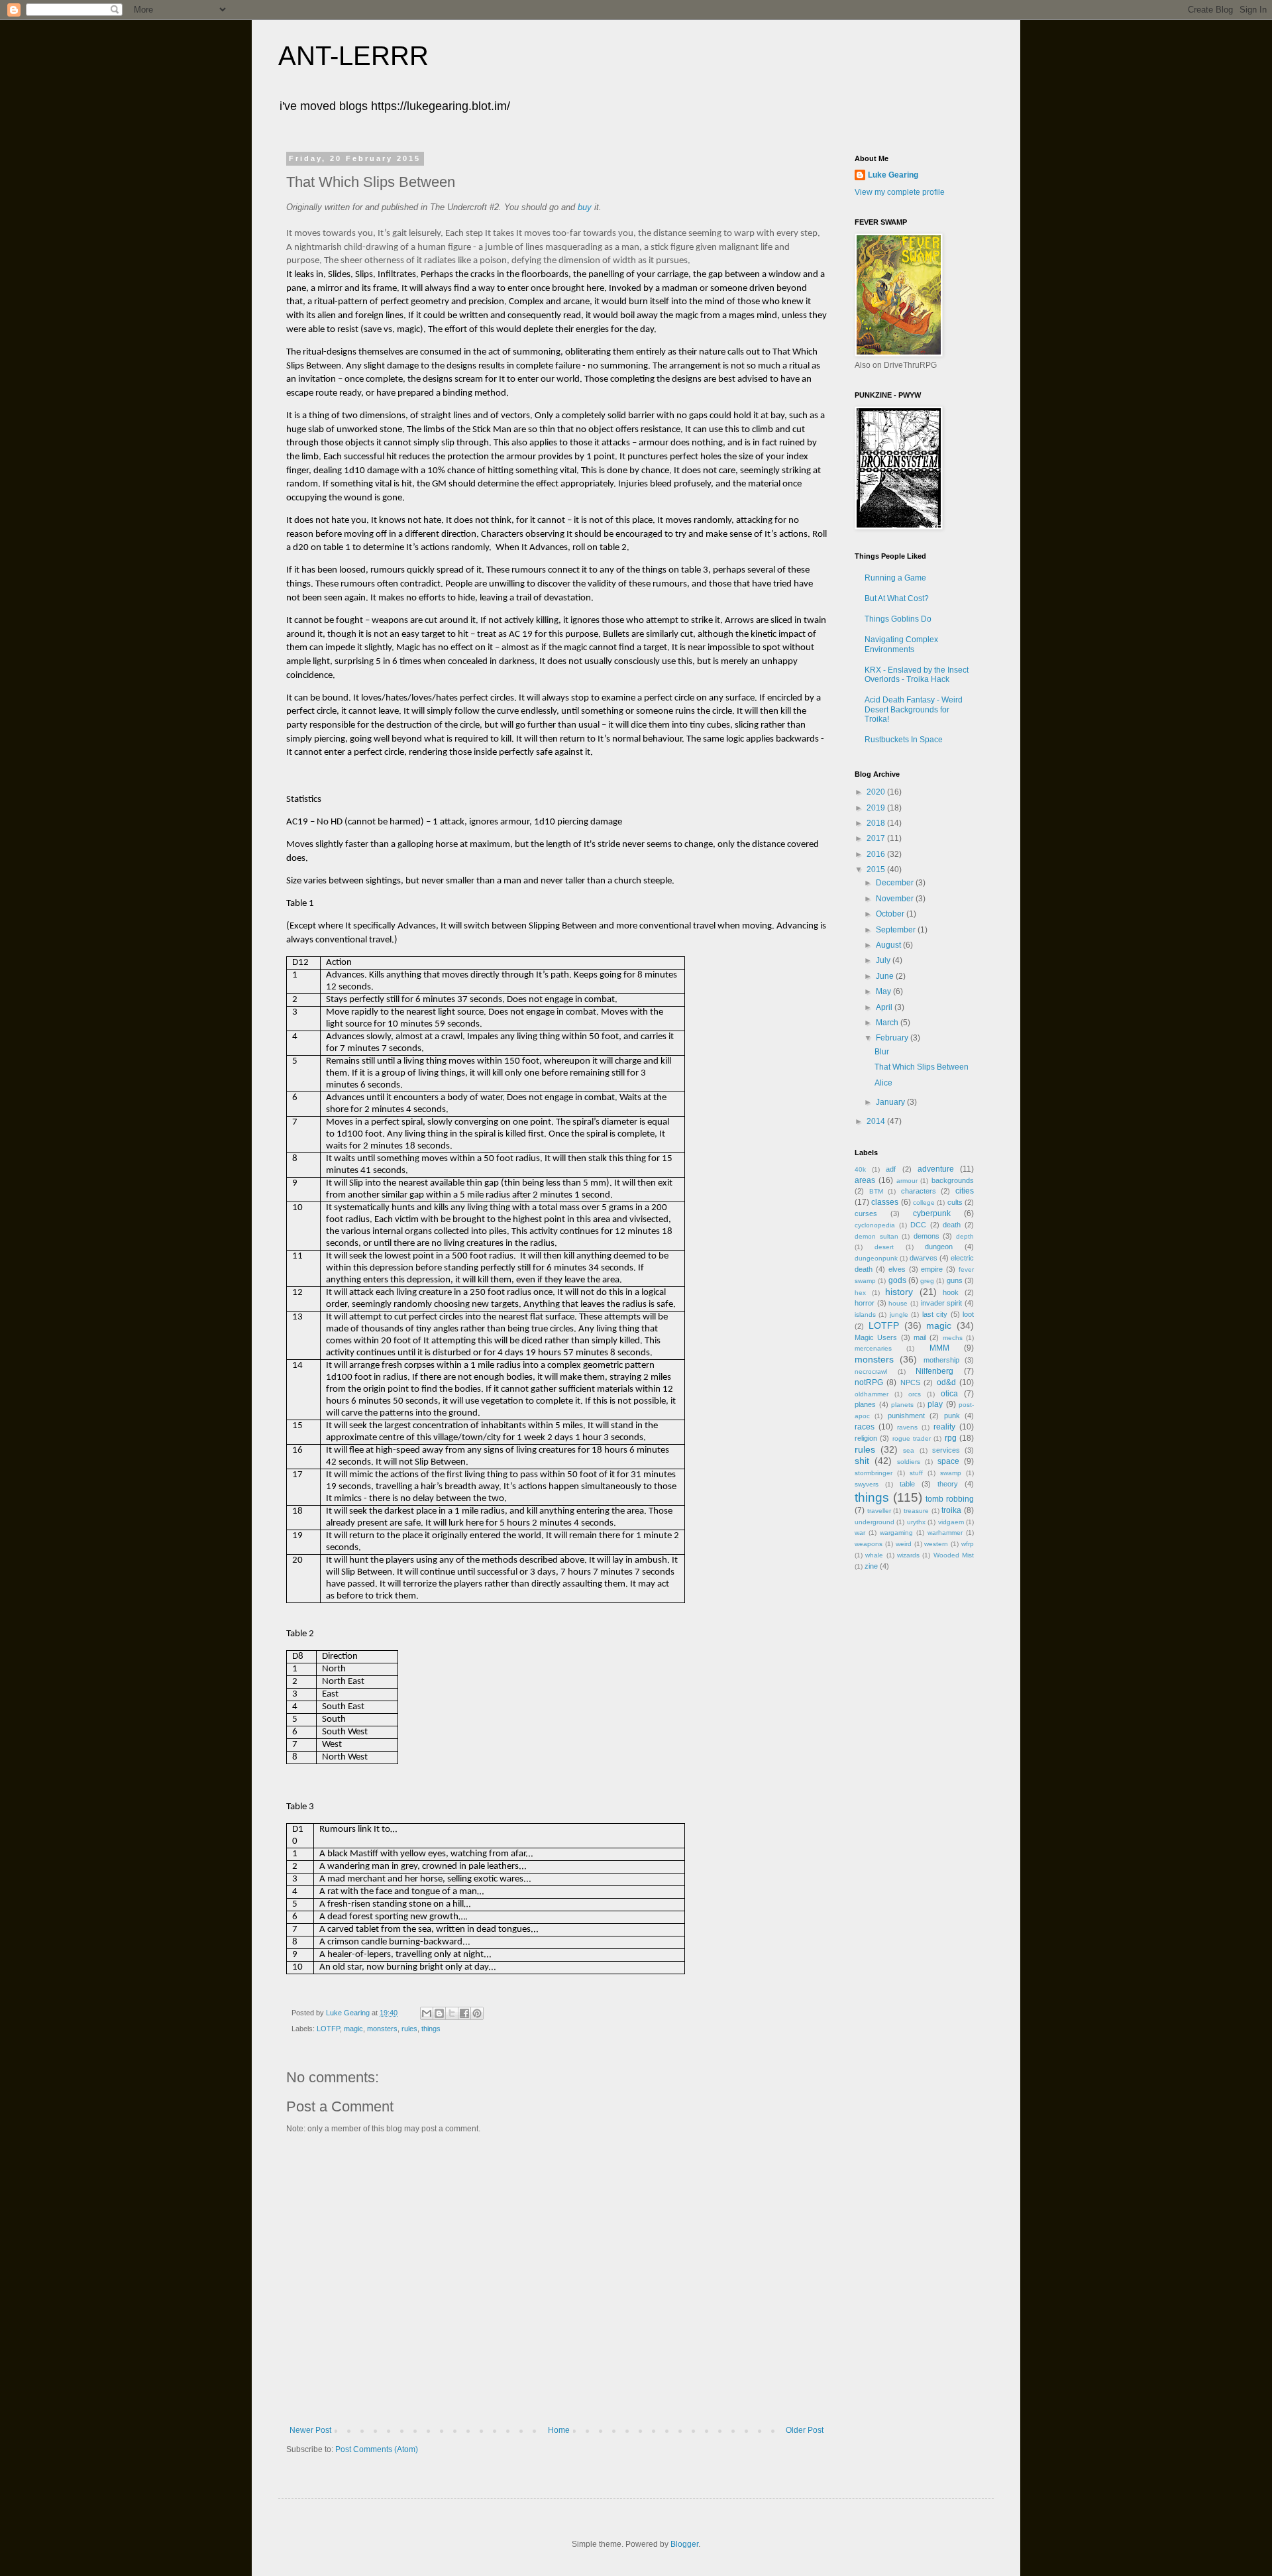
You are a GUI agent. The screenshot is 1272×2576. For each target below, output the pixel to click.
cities (965, 1191)
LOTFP (328, 2029)
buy (585, 207)
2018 (877, 823)
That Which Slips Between (922, 1067)
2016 (877, 854)
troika (951, 1510)
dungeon (939, 1247)
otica (949, 1394)
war (860, 1533)
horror (865, 1303)
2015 (877, 869)
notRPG (869, 1382)
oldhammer (872, 1394)
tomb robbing (950, 1499)
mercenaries (873, 1348)
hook (951, 1292)
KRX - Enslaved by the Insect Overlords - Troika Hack (917, 675)
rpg (951, 1438)
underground (874, 1522)
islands (865, 1315)
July (884, 960)
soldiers (909, 1462)
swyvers (867, 1484)
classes (885, 1202)
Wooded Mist (954, 1555)
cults (955, 1202)
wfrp (968, 1544)
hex (860, 1293)
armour (907, 1181)
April (885, 1007)
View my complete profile (900, 192)
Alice (883, 1083)
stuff (916, 1473)
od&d (946, 1382)
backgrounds (953, 1180)
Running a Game (895, 578)
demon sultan (876, 1236)
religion (866, 1438)
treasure (916, 1511)
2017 (877, 838)
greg (927, 1281)
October (891, 914)
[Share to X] (452, 2013)
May (884, 991)
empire (932, 1269)
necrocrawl (871, 1372)
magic (353, 2029)
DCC (918, 1225)
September (897, 930)
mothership (941, 1360)
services (946, 1450)
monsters (382, 2029)
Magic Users (876, 1337)
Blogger (684, 2544)
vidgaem (951, 1522)
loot (968, 1314)
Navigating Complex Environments (901, 644)
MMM (939, 1348)
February (893, 1038)
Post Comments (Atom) (377, 2449)
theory (948, 1484)
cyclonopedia (875, 1225)
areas (865, 1180)
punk (952, 1416)
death (952, 1225)
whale (874, 1555)
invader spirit (942, 1303)
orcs (915, 1394)
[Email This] (427, 2013)
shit (862, 1461)
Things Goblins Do (898, 619)
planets (902, 1405)
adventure (936, 1169)
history (899, 1292)
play (935, 1404)
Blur (882, 1052)
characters (919, 1191)
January (891, 1102)
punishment (906, 1416)
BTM (876, 1191)
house (898, 1303)
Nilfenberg (934, 1371)
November (896, 899)
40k (860, 1169)
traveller (879, 1511)
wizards (908, 1555)
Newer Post (310, 2430)
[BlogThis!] (439, 2013)
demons (927, 1236)
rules (409, 2029)
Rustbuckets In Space (904, 740)
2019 (877, 808)
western (936, 1544)
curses (866, 1213)
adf (891, 1169)
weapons (869, 1544)
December (896, 883)
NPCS (910, 1382)
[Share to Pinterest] (477, 2013)
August (889, 945)
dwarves (924, 1258)
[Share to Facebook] (464, 2013)
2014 (877, 1121)
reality (944, 1427)
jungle (899, 1315)
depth (965, 1236)
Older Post (805, 2430)
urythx (916, 1522)
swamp (951, 1473)
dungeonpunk (876, 1258)
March (888, 1023)
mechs (953, 1338)
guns (955, 1280)
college (924, 1203)
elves (897, 1269)
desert (884, 1247)
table (907, 1484)
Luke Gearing (893, 175)
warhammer (945, 1533)
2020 (877, 792)
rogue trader (912, 1438)
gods (897, 1280)
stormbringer (874, 1473)
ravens (907, 1427)
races (865, 1427)
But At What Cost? (897, 598)
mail (920, 1337)
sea (909, 1450)
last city (935, 1314)
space (948, 1461)
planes (865, 1404)
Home (559, 2430)
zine (871, 1566)
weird (904, 1544)
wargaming (896, 1533)
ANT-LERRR (353, 56)
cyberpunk (932, 1213)
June (886, 976)
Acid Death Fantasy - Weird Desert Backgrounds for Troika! (914, 709)
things (431, 2029)
